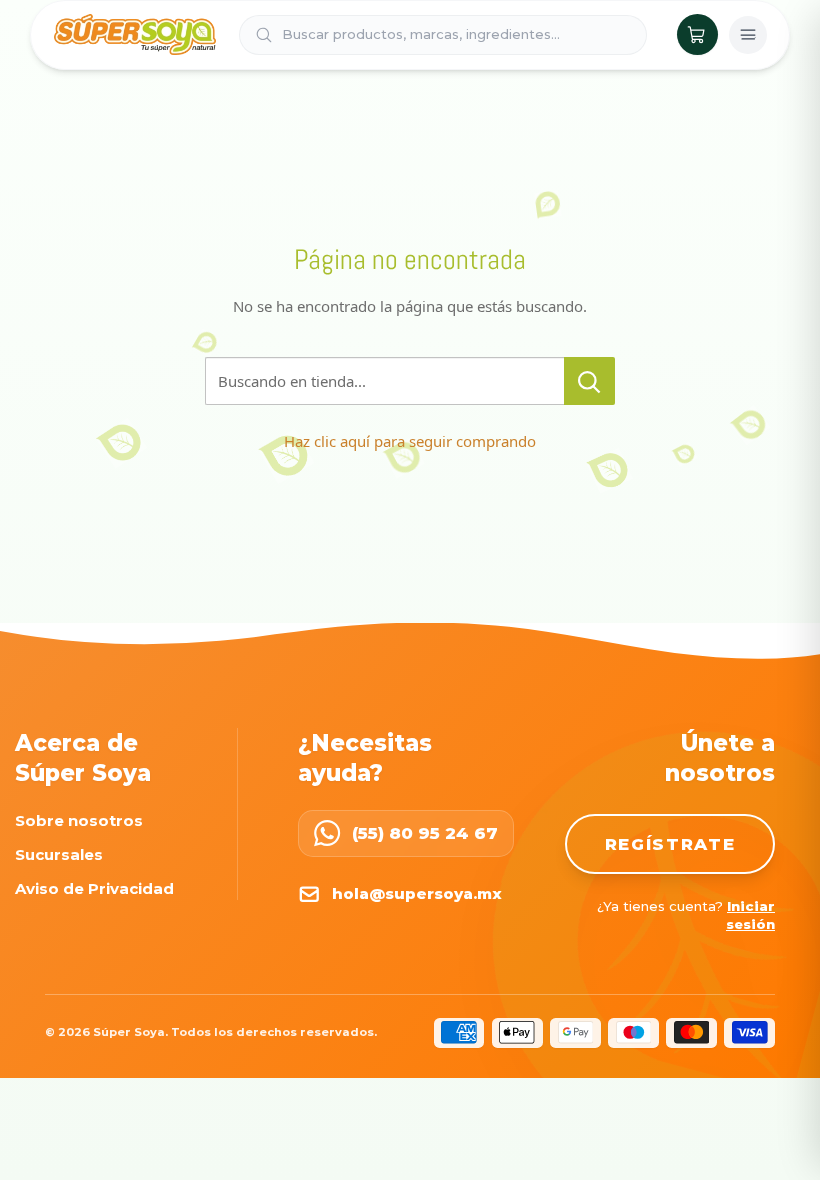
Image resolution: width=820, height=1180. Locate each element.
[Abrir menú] (748, 35)
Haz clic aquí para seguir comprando (410, 441)
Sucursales (59, 854)
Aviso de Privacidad (94, 888)
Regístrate (670, 844)
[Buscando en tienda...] (589, 381)
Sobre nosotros (79, 820)
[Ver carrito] (697, 34)
